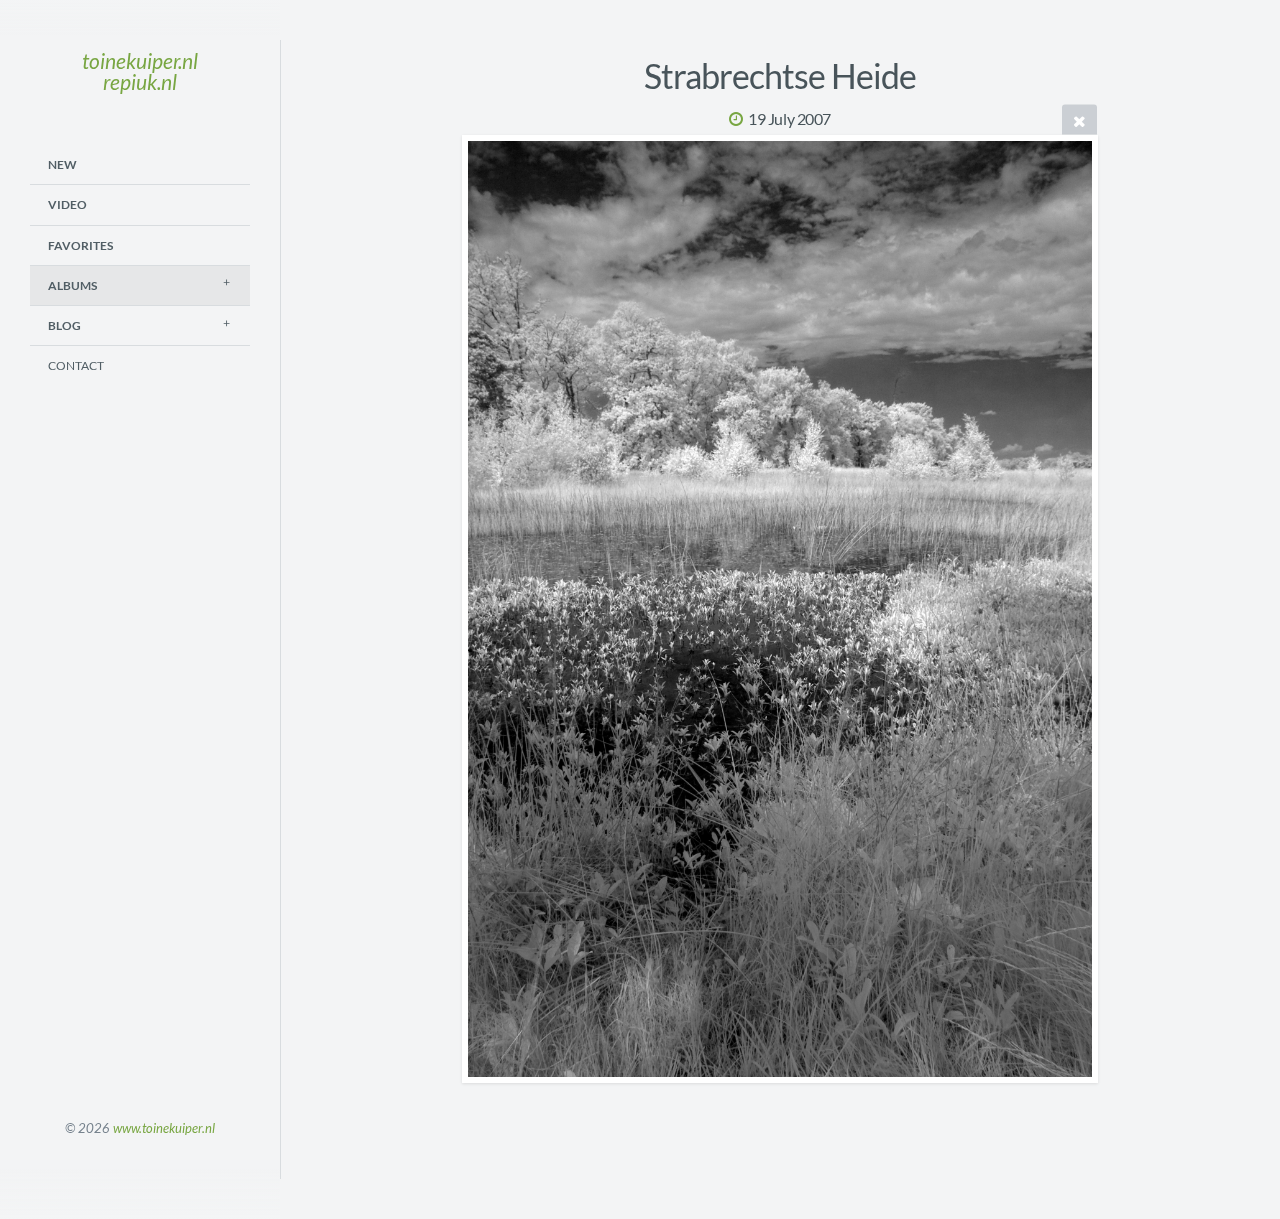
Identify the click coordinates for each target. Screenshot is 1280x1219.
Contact (76, 365)
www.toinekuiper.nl (164, 1128)
